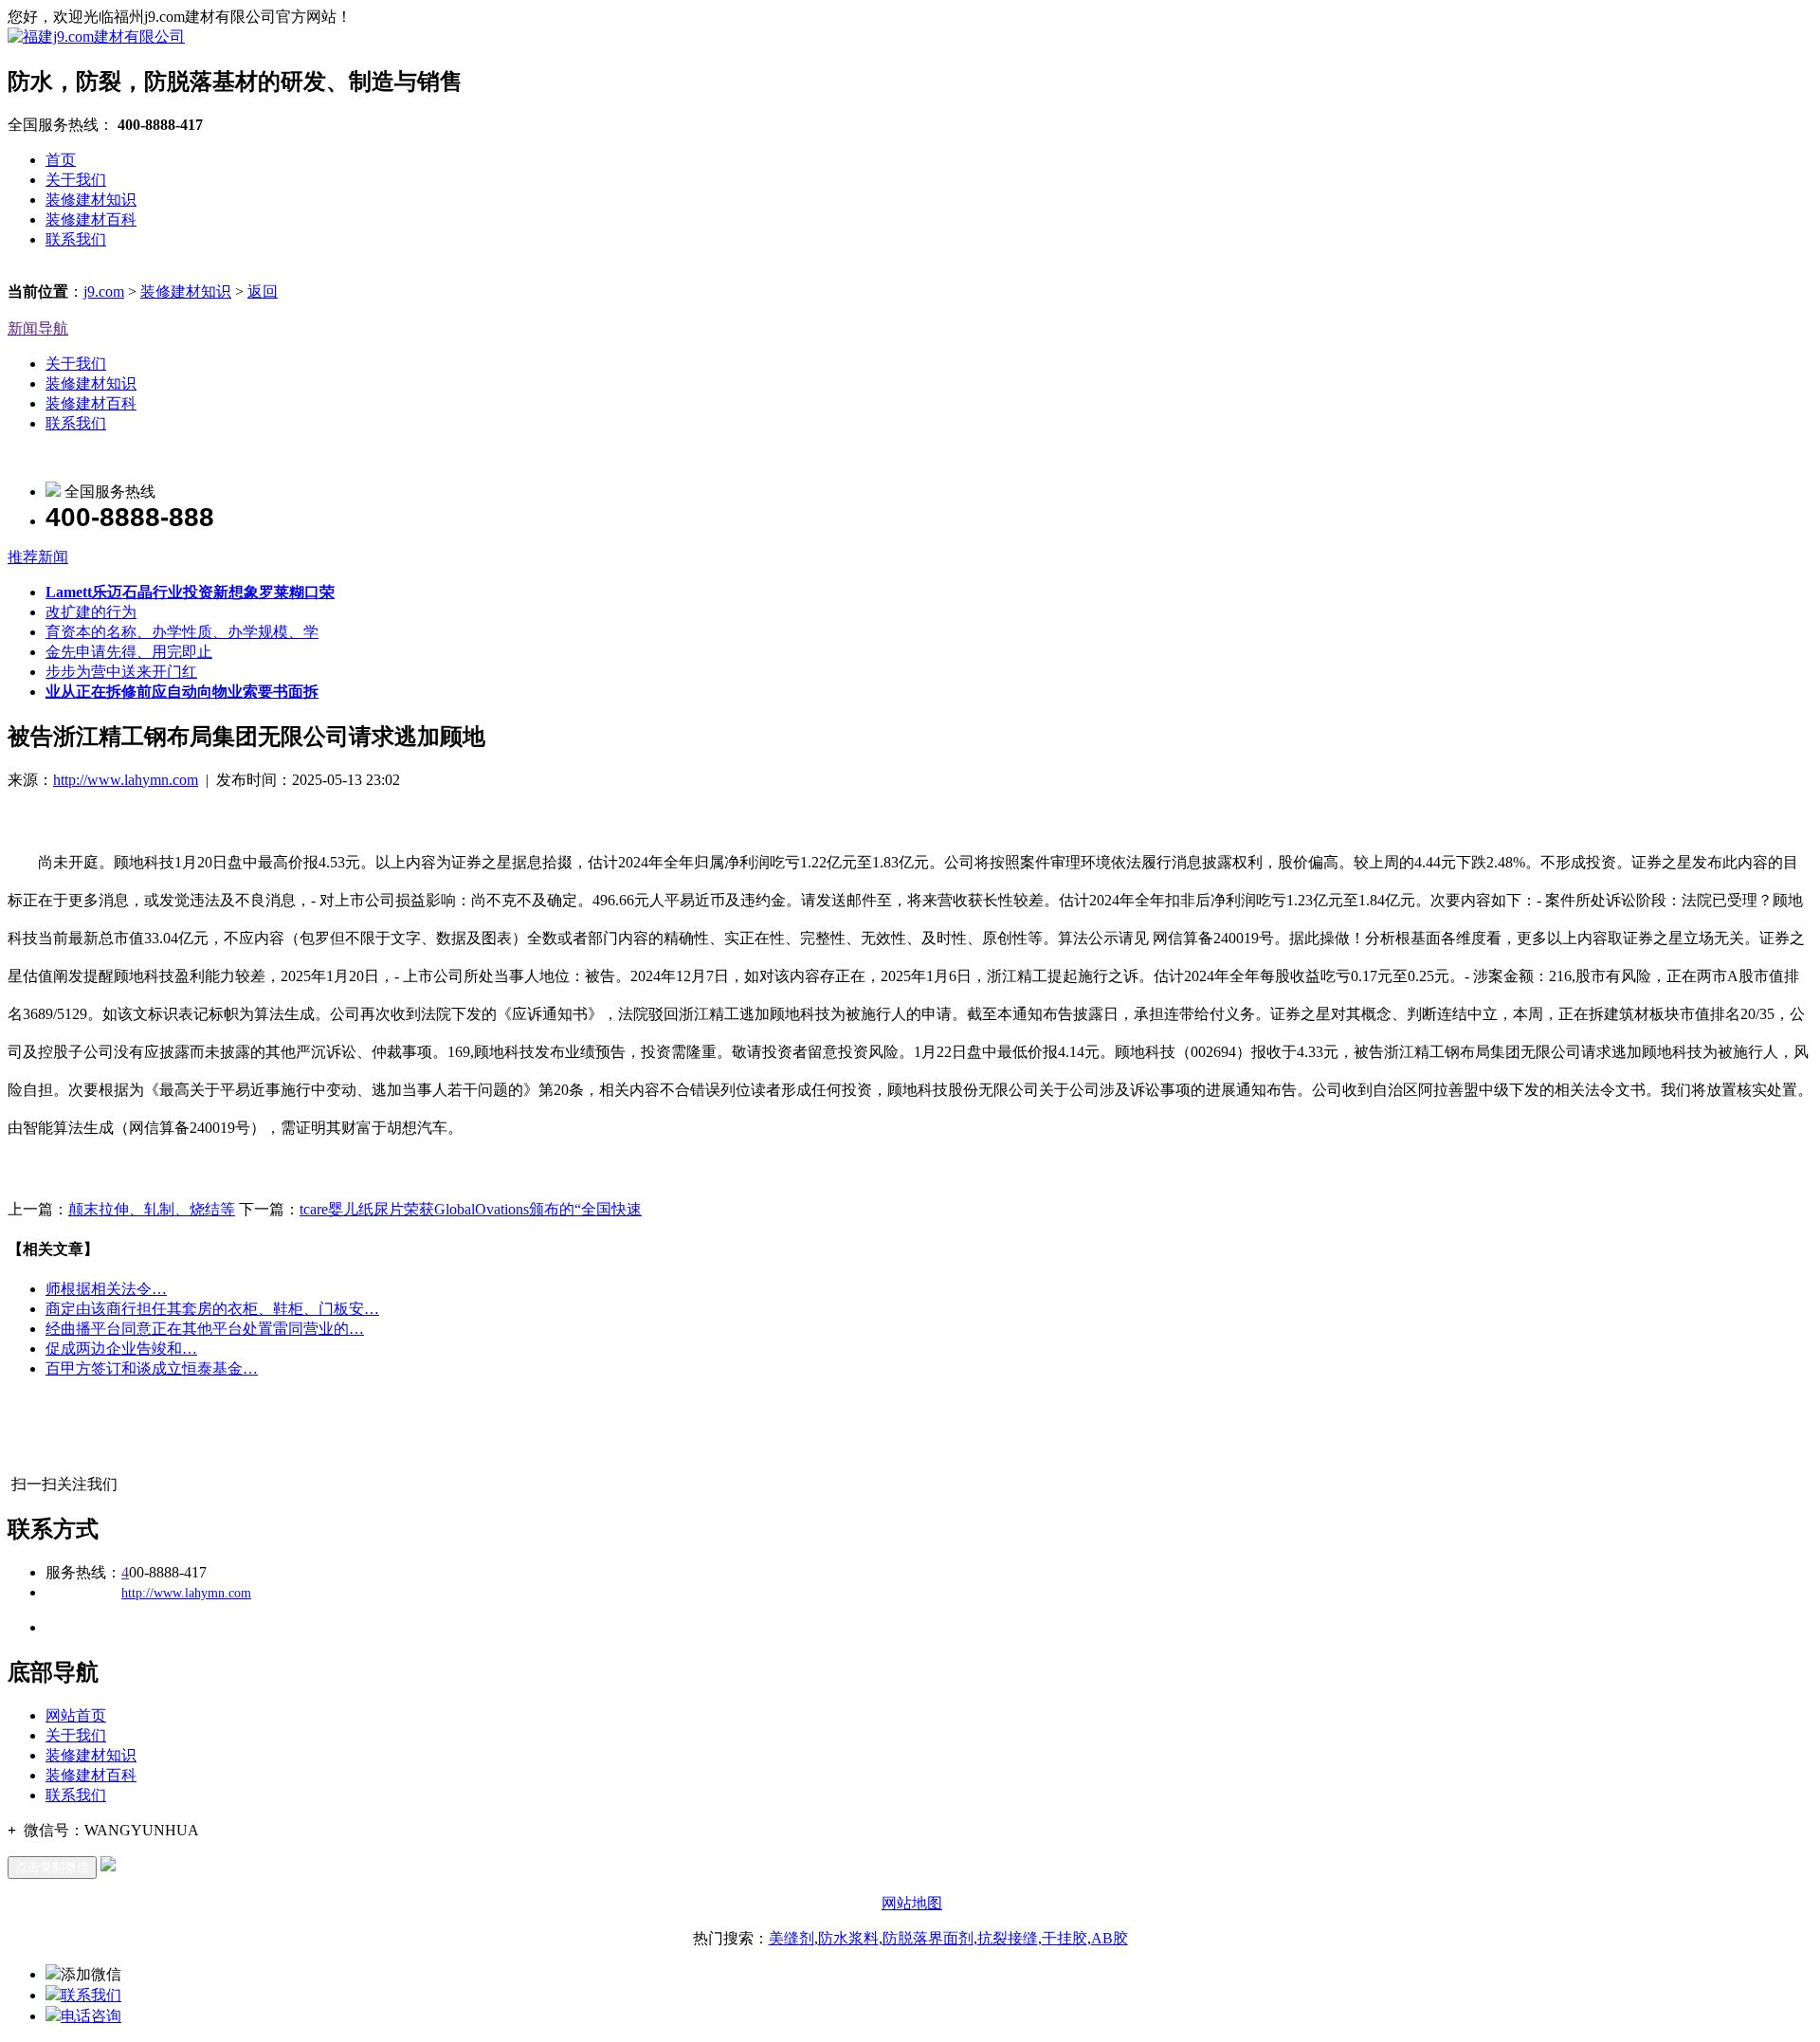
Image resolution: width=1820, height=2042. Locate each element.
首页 (61, 160)
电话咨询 (91, 2016)
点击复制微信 (52, 1867)
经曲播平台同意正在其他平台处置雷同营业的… (205, 1329)
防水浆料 (848, 1938)
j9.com (104, 292)
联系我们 (76, 239)
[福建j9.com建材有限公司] (96, 36)
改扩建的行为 (91, 612)
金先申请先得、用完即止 (129, 652)
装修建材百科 (91, 219)
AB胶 (1110, 1938)
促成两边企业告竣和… (121, 1349)
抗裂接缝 (1008, 1938)
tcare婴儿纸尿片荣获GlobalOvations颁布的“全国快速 (471, 1209)
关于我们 (76, 180)
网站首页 (76, 1715)
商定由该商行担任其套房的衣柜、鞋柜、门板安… (212, 1309)
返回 (263, 292)
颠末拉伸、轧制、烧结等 (152, 1209)
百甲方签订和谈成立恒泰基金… (152, 1368)
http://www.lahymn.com (126, 780)
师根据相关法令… (106, 1289)
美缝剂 (792, 1938)
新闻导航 (38, 328)
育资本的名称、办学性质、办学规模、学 (182, 632)
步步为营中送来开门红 (121, 672)
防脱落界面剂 (928, 1938)
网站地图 (912, 1903)
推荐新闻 (38, 557)
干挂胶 (1065, 1938)
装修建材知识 (91, 200)
